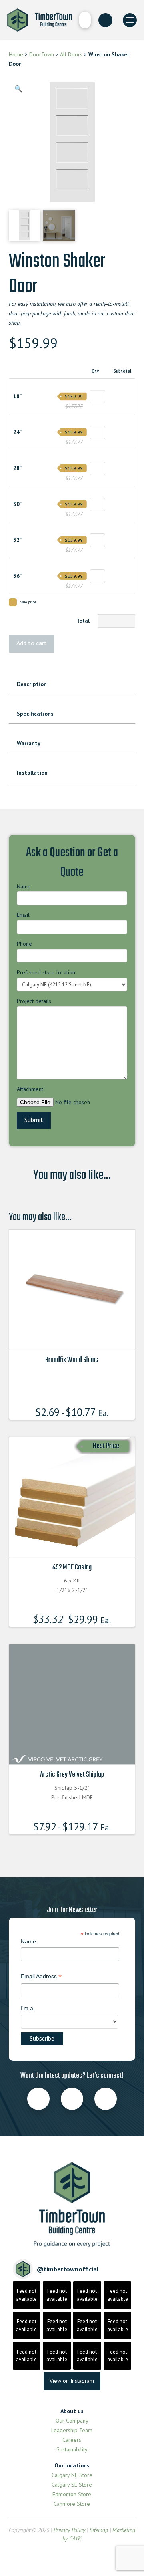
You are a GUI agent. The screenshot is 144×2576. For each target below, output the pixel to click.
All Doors (70, 54)
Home (16, 54)
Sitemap (99, 2530)
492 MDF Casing (72, 1567)
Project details (34, 1001)
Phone (24, 944)
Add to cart (32, 643)
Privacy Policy (69, 2530)
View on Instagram (72, 2381)
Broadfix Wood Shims (72, 1360)
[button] (85, 20)
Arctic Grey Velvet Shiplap (72, 1775)
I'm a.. (29, 2008)
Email (23, 915)
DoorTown (42, 54)
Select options (74, 1337)
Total (83, 621)
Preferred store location (46, 972)
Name (24, 886)
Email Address (41, 1977)
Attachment (30, 1089)
